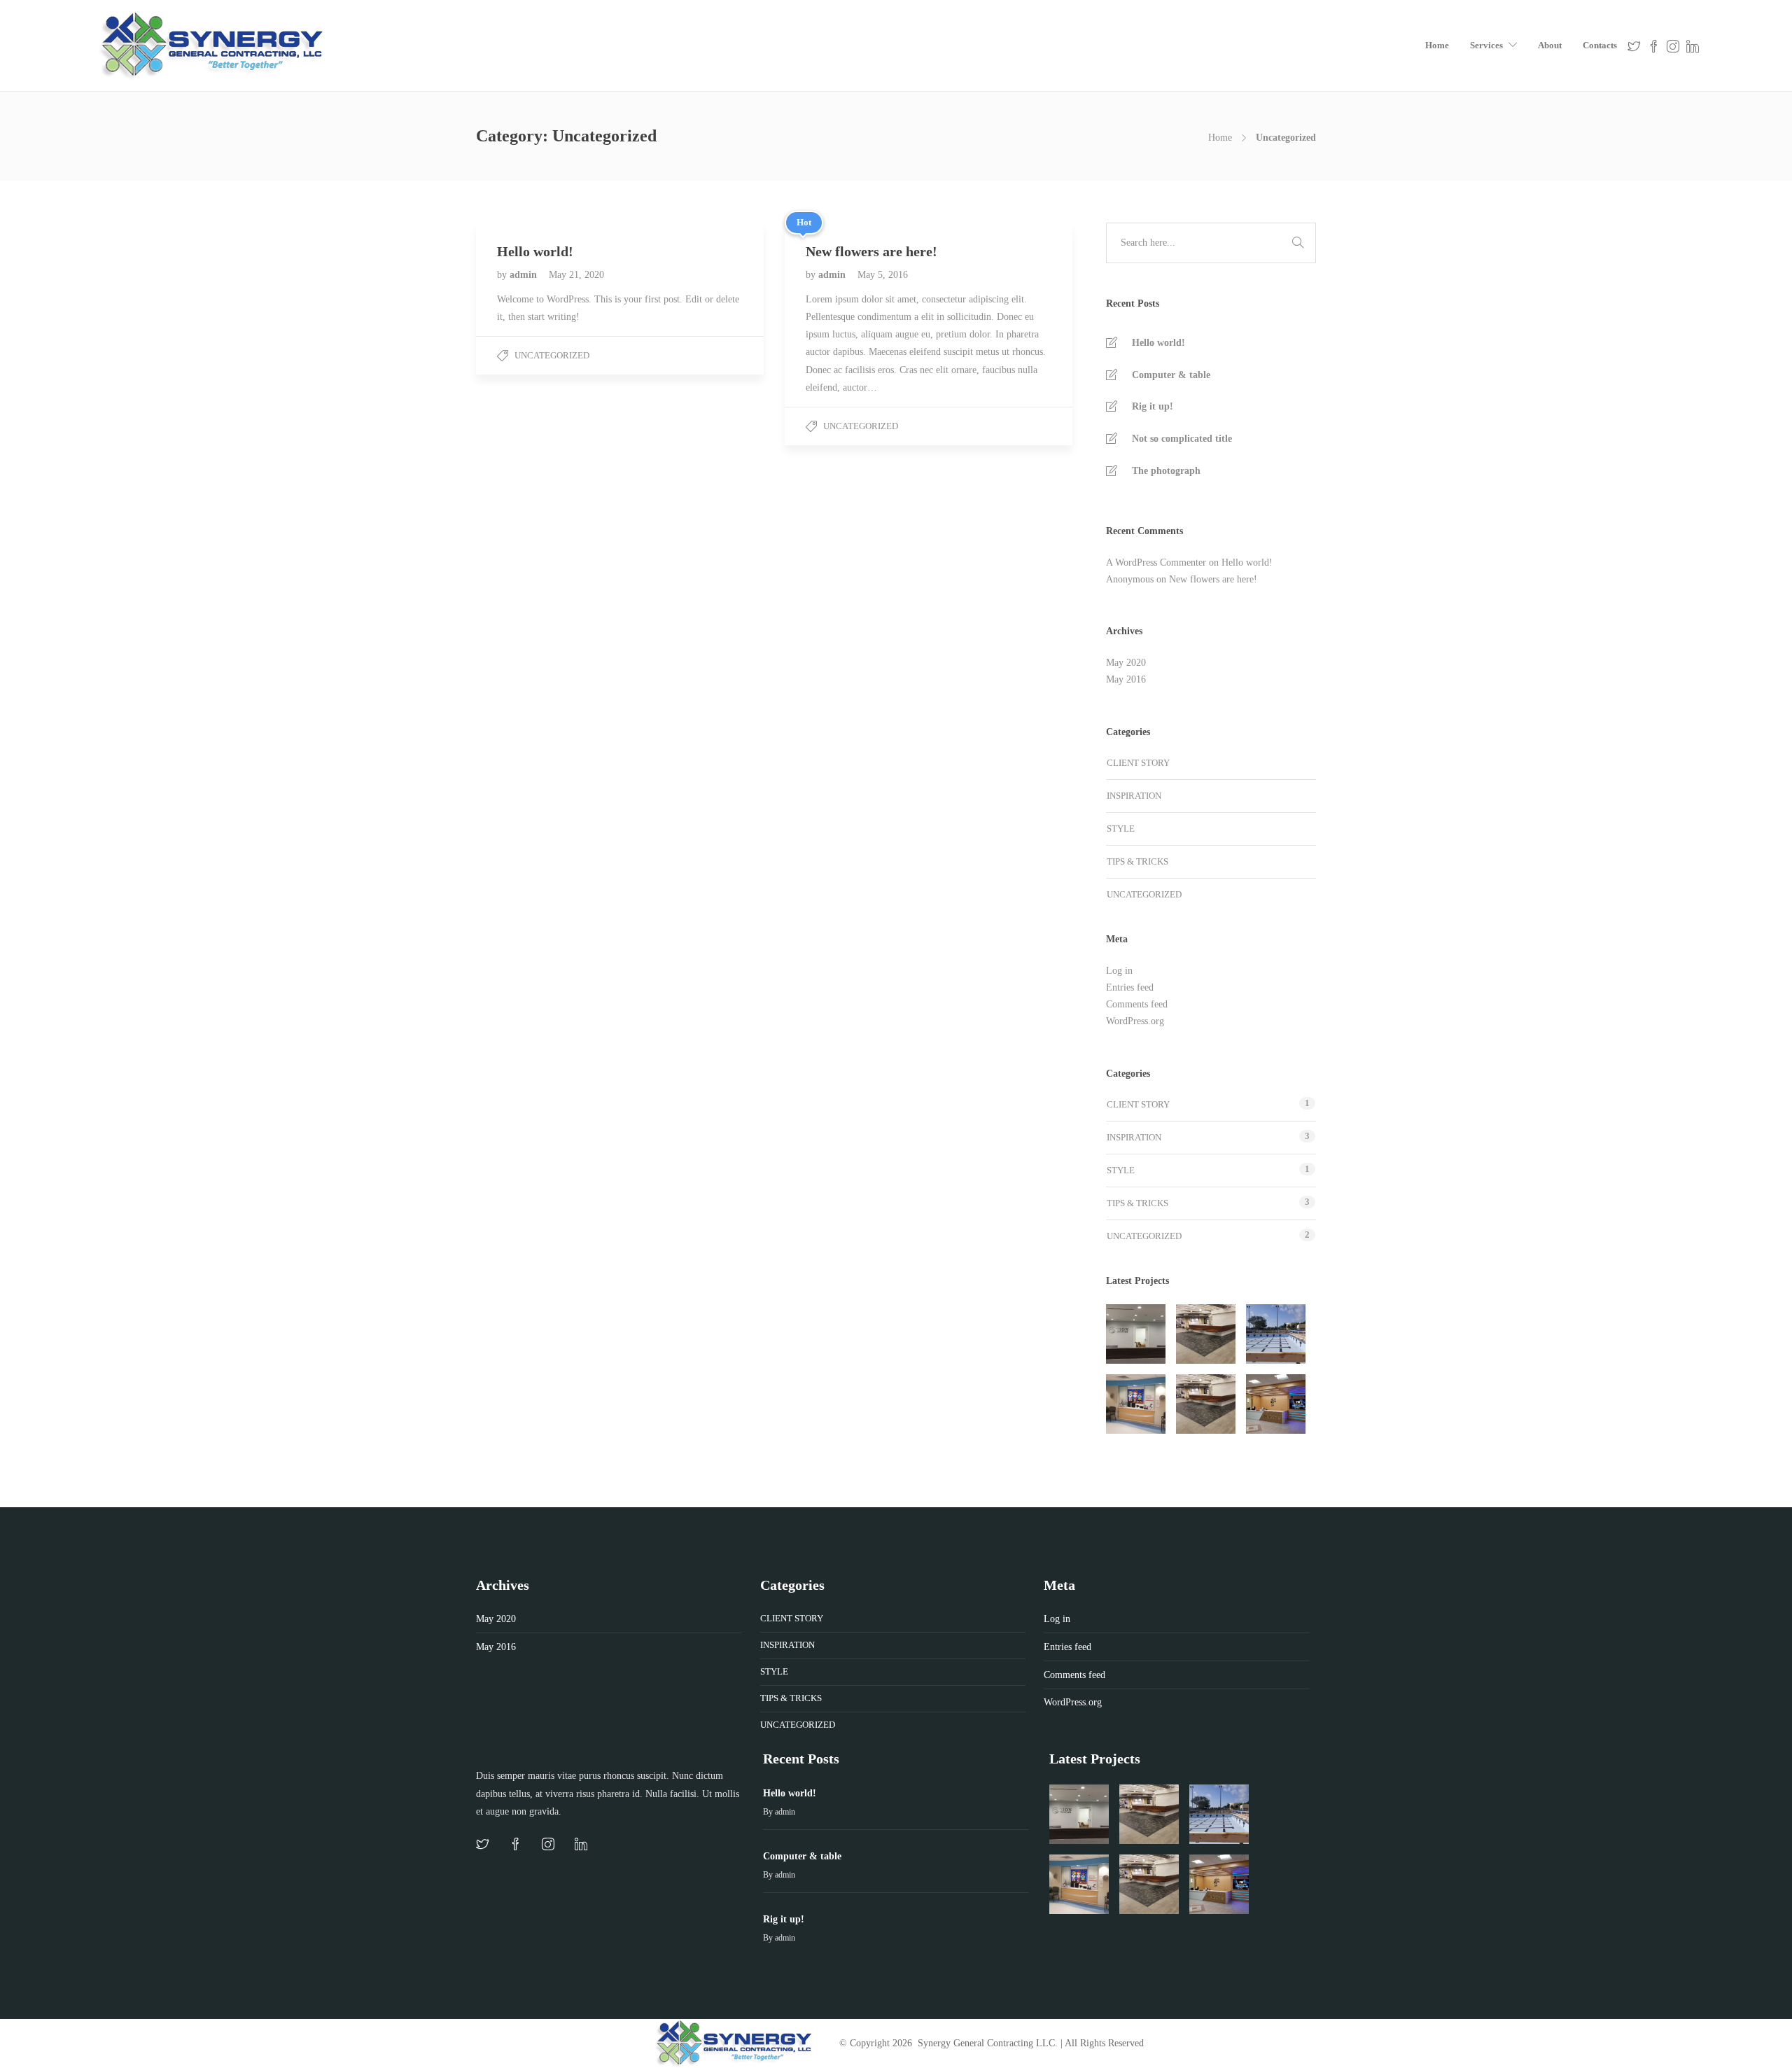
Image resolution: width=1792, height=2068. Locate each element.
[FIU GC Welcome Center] (1276, 1404)
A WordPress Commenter (1156, 563)
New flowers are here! (1213, 579)
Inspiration (1134, 796)
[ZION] (1136, 1334)
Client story (1138, 763)
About (1550, 45)
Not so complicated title (1182, 439)
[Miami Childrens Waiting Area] (1136, 1404)
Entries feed (1130, 987)
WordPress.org (1135, 1021)
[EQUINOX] (1206, 1334)
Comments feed (1137, 1004)
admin (525, 275)
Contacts (1600, 45)
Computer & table (1171, 375)
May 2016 (1126, 679)
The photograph (1166, 471)
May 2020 (1126, 663)
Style (1121, 829)
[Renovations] (1206, 1404)
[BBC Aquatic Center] (1276, 1334)
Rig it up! (1153, 406)
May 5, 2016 (883, 275)
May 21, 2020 (576, 275)
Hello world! (1158, 343)
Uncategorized (552, 355)
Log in (1119, 971)
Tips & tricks (1137, 861)
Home (1437, 45)
